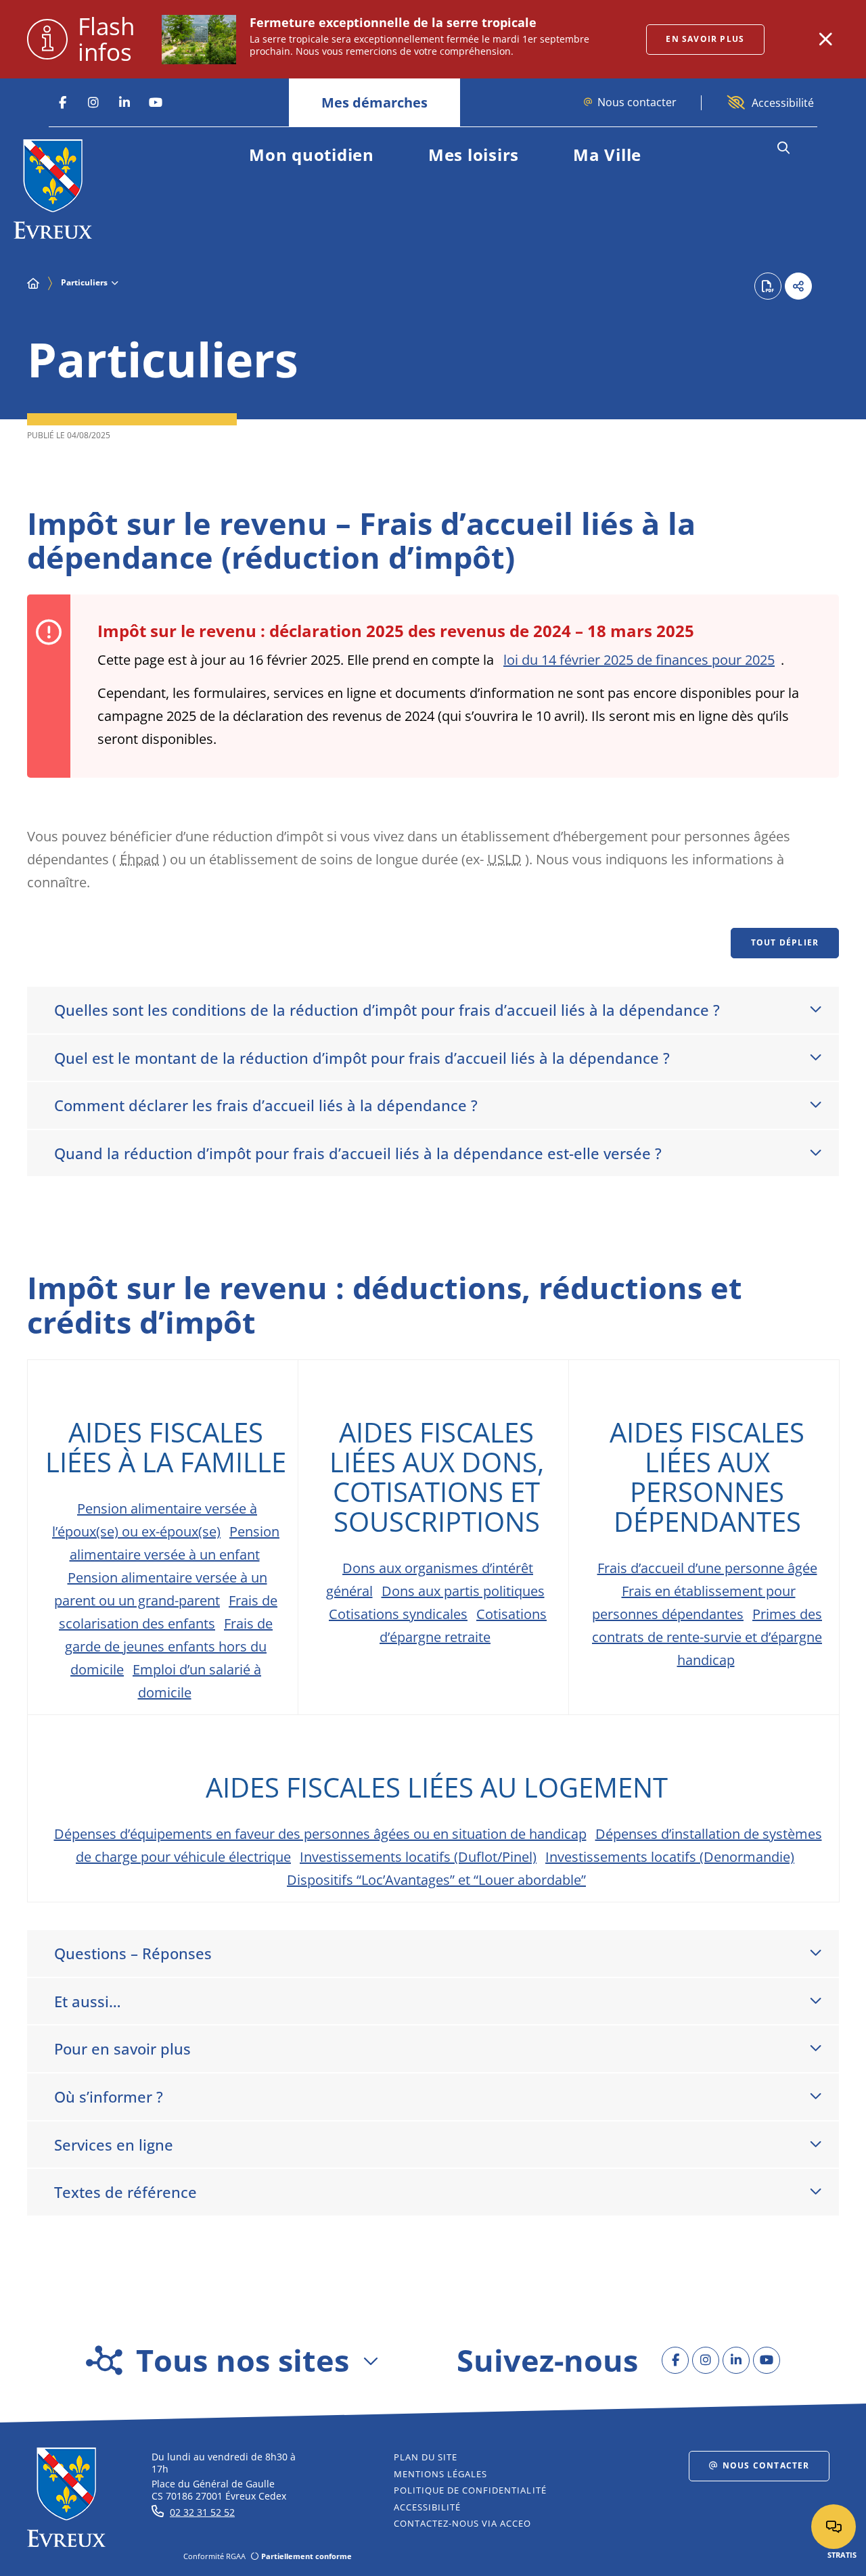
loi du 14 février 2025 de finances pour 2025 (639, 660)
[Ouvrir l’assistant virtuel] (834, 2527)
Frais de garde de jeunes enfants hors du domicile (169, 1646)
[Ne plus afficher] (825, 39)
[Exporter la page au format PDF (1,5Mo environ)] (768, 286)
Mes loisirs (474, 155)
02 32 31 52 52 (202, 2512)
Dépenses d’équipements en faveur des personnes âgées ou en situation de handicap (320, 1834)
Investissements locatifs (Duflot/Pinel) (418, 1857)
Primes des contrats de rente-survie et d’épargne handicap (707, 1637)
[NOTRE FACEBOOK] (62, 103)
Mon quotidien (312, 155)
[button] (783, 148)
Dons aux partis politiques (463, 1591)
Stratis (842, 2555)
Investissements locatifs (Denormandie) (670, 1857)
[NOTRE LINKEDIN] (124, 103)
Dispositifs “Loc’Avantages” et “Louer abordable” (436, 1880)
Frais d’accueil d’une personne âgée (707, 1568)
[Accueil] (33, 283)
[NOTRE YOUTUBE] (156, 103)
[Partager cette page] (798, 286)
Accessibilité (783, 103)
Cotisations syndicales (398, 1614)
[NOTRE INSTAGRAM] (93, 103)
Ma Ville (607, 155)
